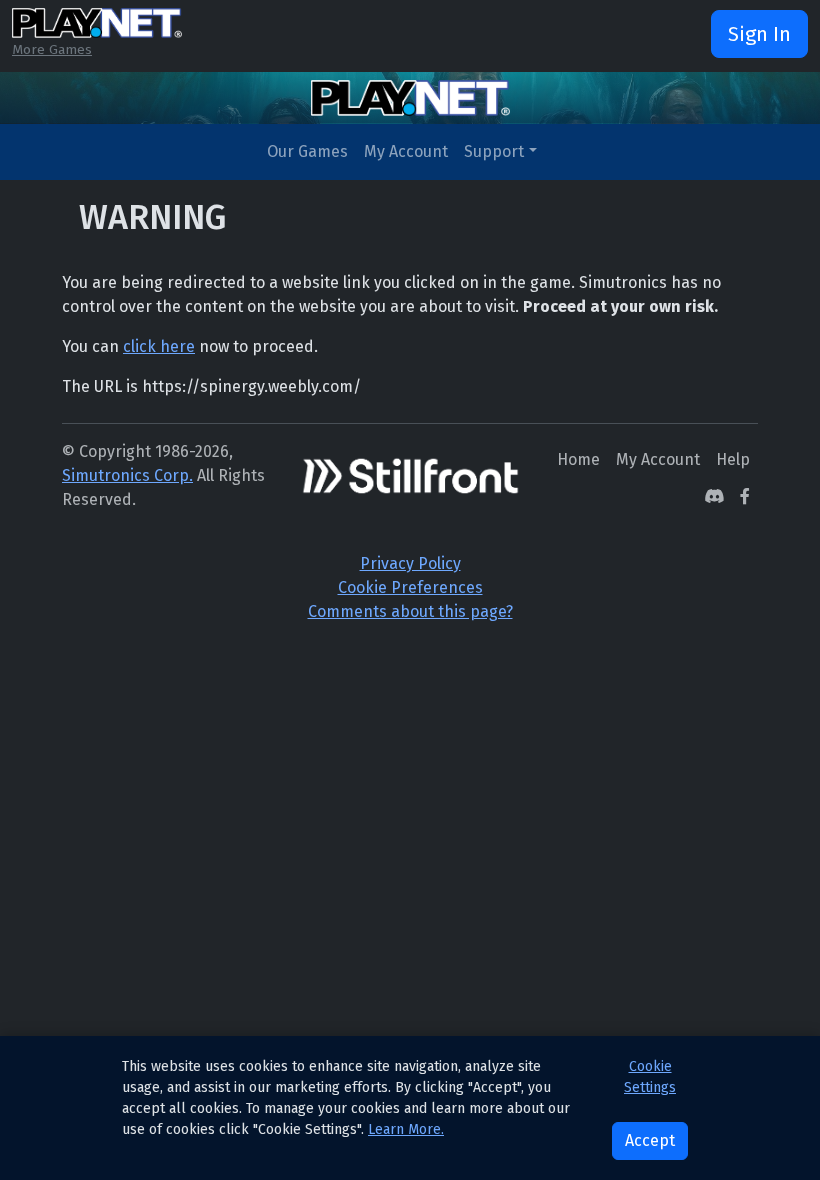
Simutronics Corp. (127, 475)
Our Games (307, 151)
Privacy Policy (410, 563)
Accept (650, 1140)
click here (159, 346)
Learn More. (406, 1129)
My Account (406, 151)
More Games (52, 49)
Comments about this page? (410, 611)
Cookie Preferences (410, 587)
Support (494, 151)
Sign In (759, 34)
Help (733, 459)
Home (578, 459)
